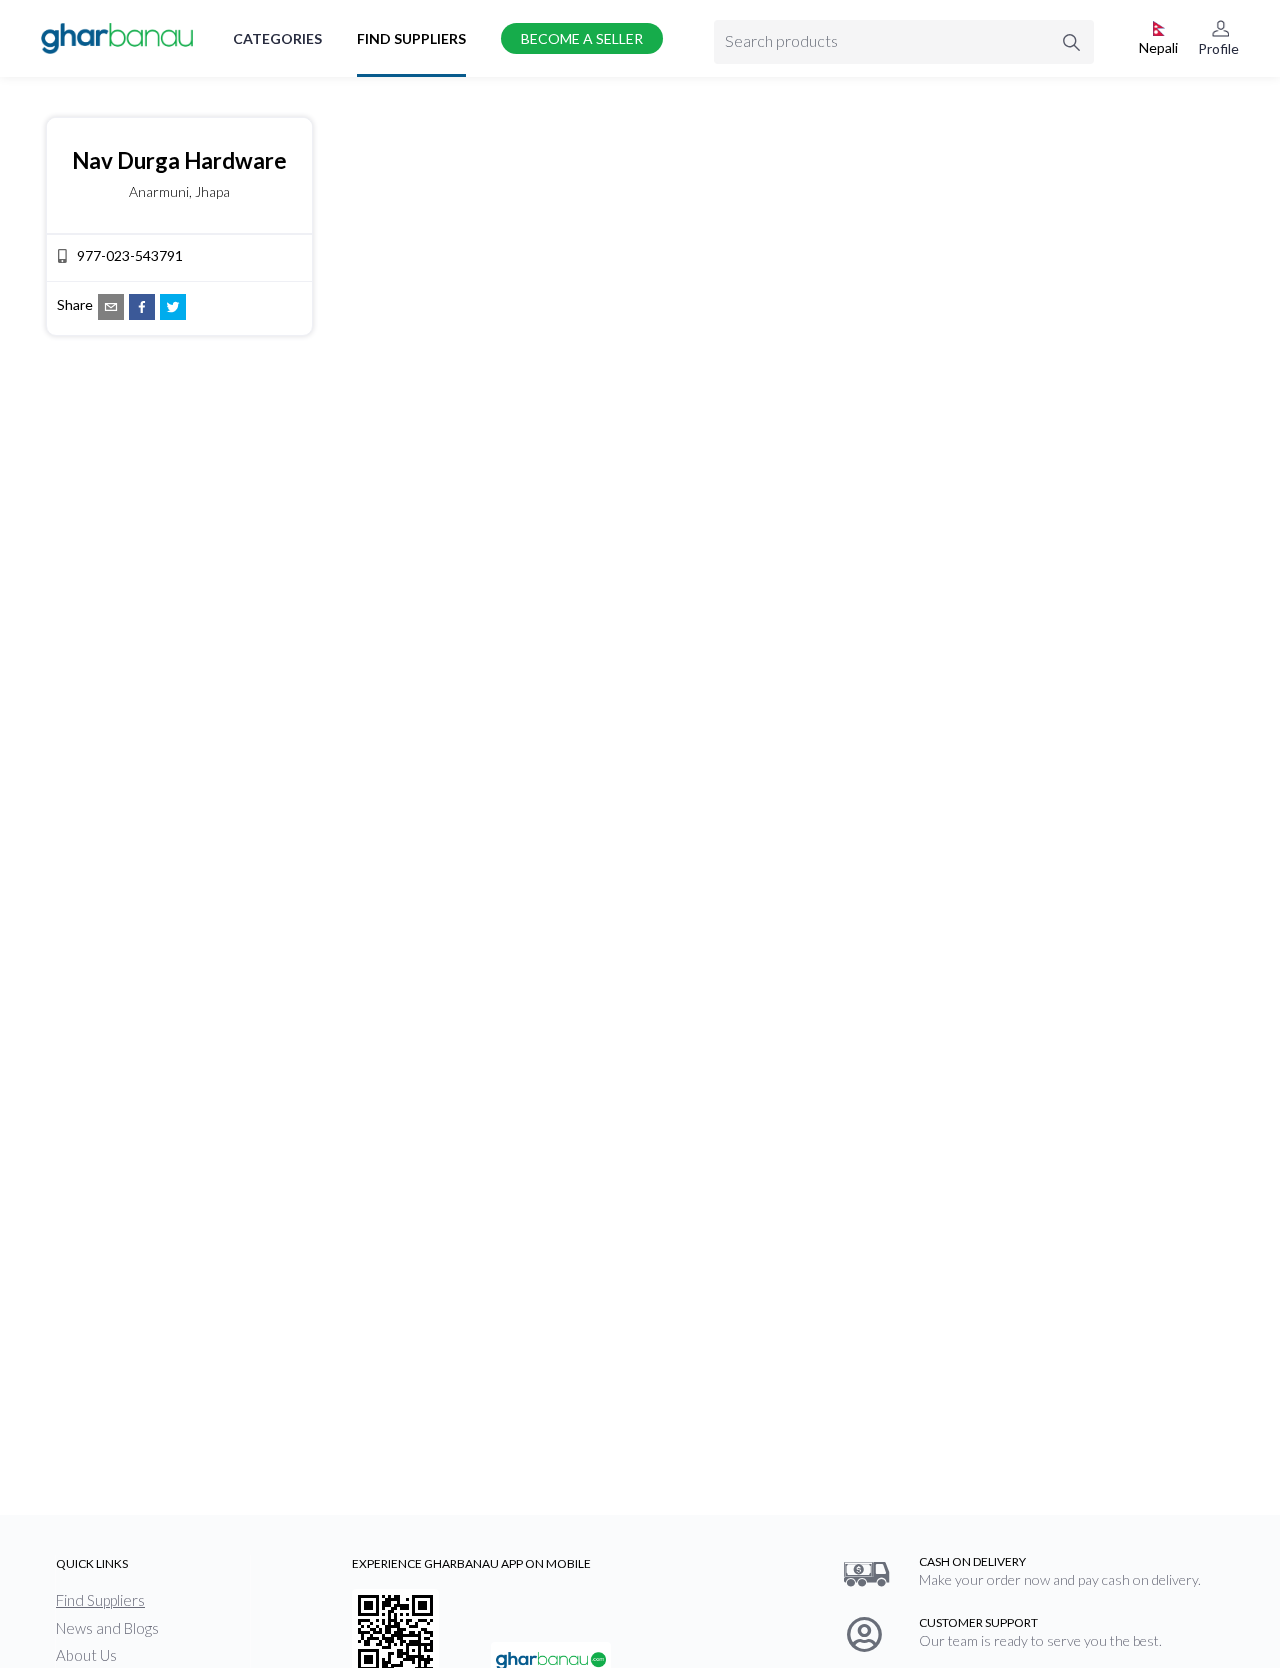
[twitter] (173, 307)
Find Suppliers (411, 38)
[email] (111, 307)
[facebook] (142, 307)
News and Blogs (107, 1628)
